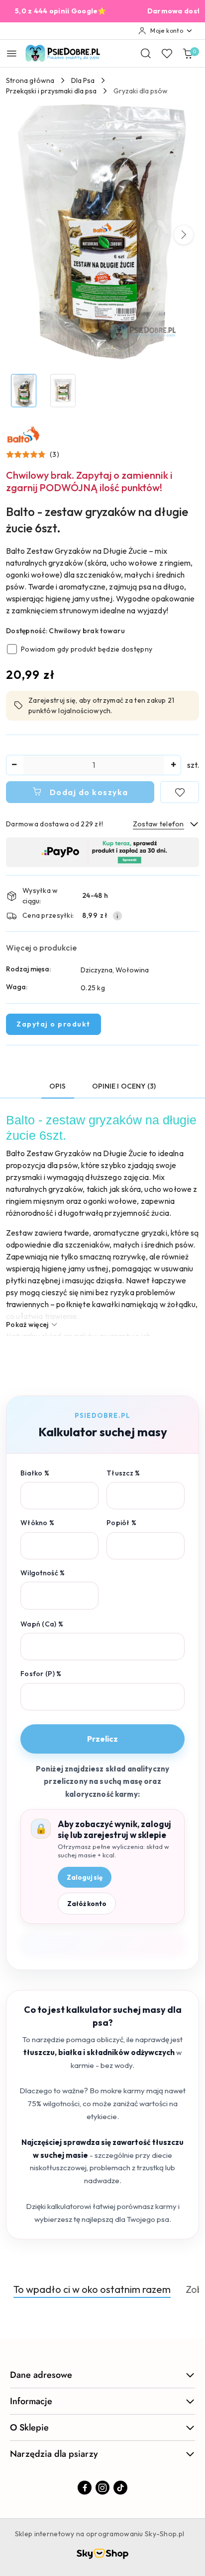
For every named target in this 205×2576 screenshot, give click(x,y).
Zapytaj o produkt (53, 1024)
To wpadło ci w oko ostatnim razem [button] (92, 2289)
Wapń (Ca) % (42, 1624)
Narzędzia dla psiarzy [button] (54, 2454)
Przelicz (102, 1739)
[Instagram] (102, 2488)
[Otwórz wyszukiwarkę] (146, 53)
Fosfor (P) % (41, 1674)
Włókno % (37, 1523)
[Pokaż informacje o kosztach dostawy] (117, 916)
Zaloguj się (85, 1877)
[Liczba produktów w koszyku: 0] (188, 53)
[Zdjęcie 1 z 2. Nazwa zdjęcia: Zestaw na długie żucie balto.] (24, 391)
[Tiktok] (120, 2488)
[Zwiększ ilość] (173, 765)
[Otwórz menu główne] (12, 53)
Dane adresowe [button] (41, 2375)
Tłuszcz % (123, 1473)
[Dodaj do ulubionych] (180, 792)
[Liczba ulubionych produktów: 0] (167, 53)
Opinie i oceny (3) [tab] (124, 1086)
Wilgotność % (43, 1573)
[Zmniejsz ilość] (14, 765)
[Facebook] (85, 2488)
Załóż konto (87, 1904)
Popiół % (121, 1523)
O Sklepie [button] (29, 2428)
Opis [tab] (58, 1086)
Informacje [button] (31, 2401)
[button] (184, 235)
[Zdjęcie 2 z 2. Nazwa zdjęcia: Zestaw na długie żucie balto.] (63, 391)
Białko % (35, 1473)
